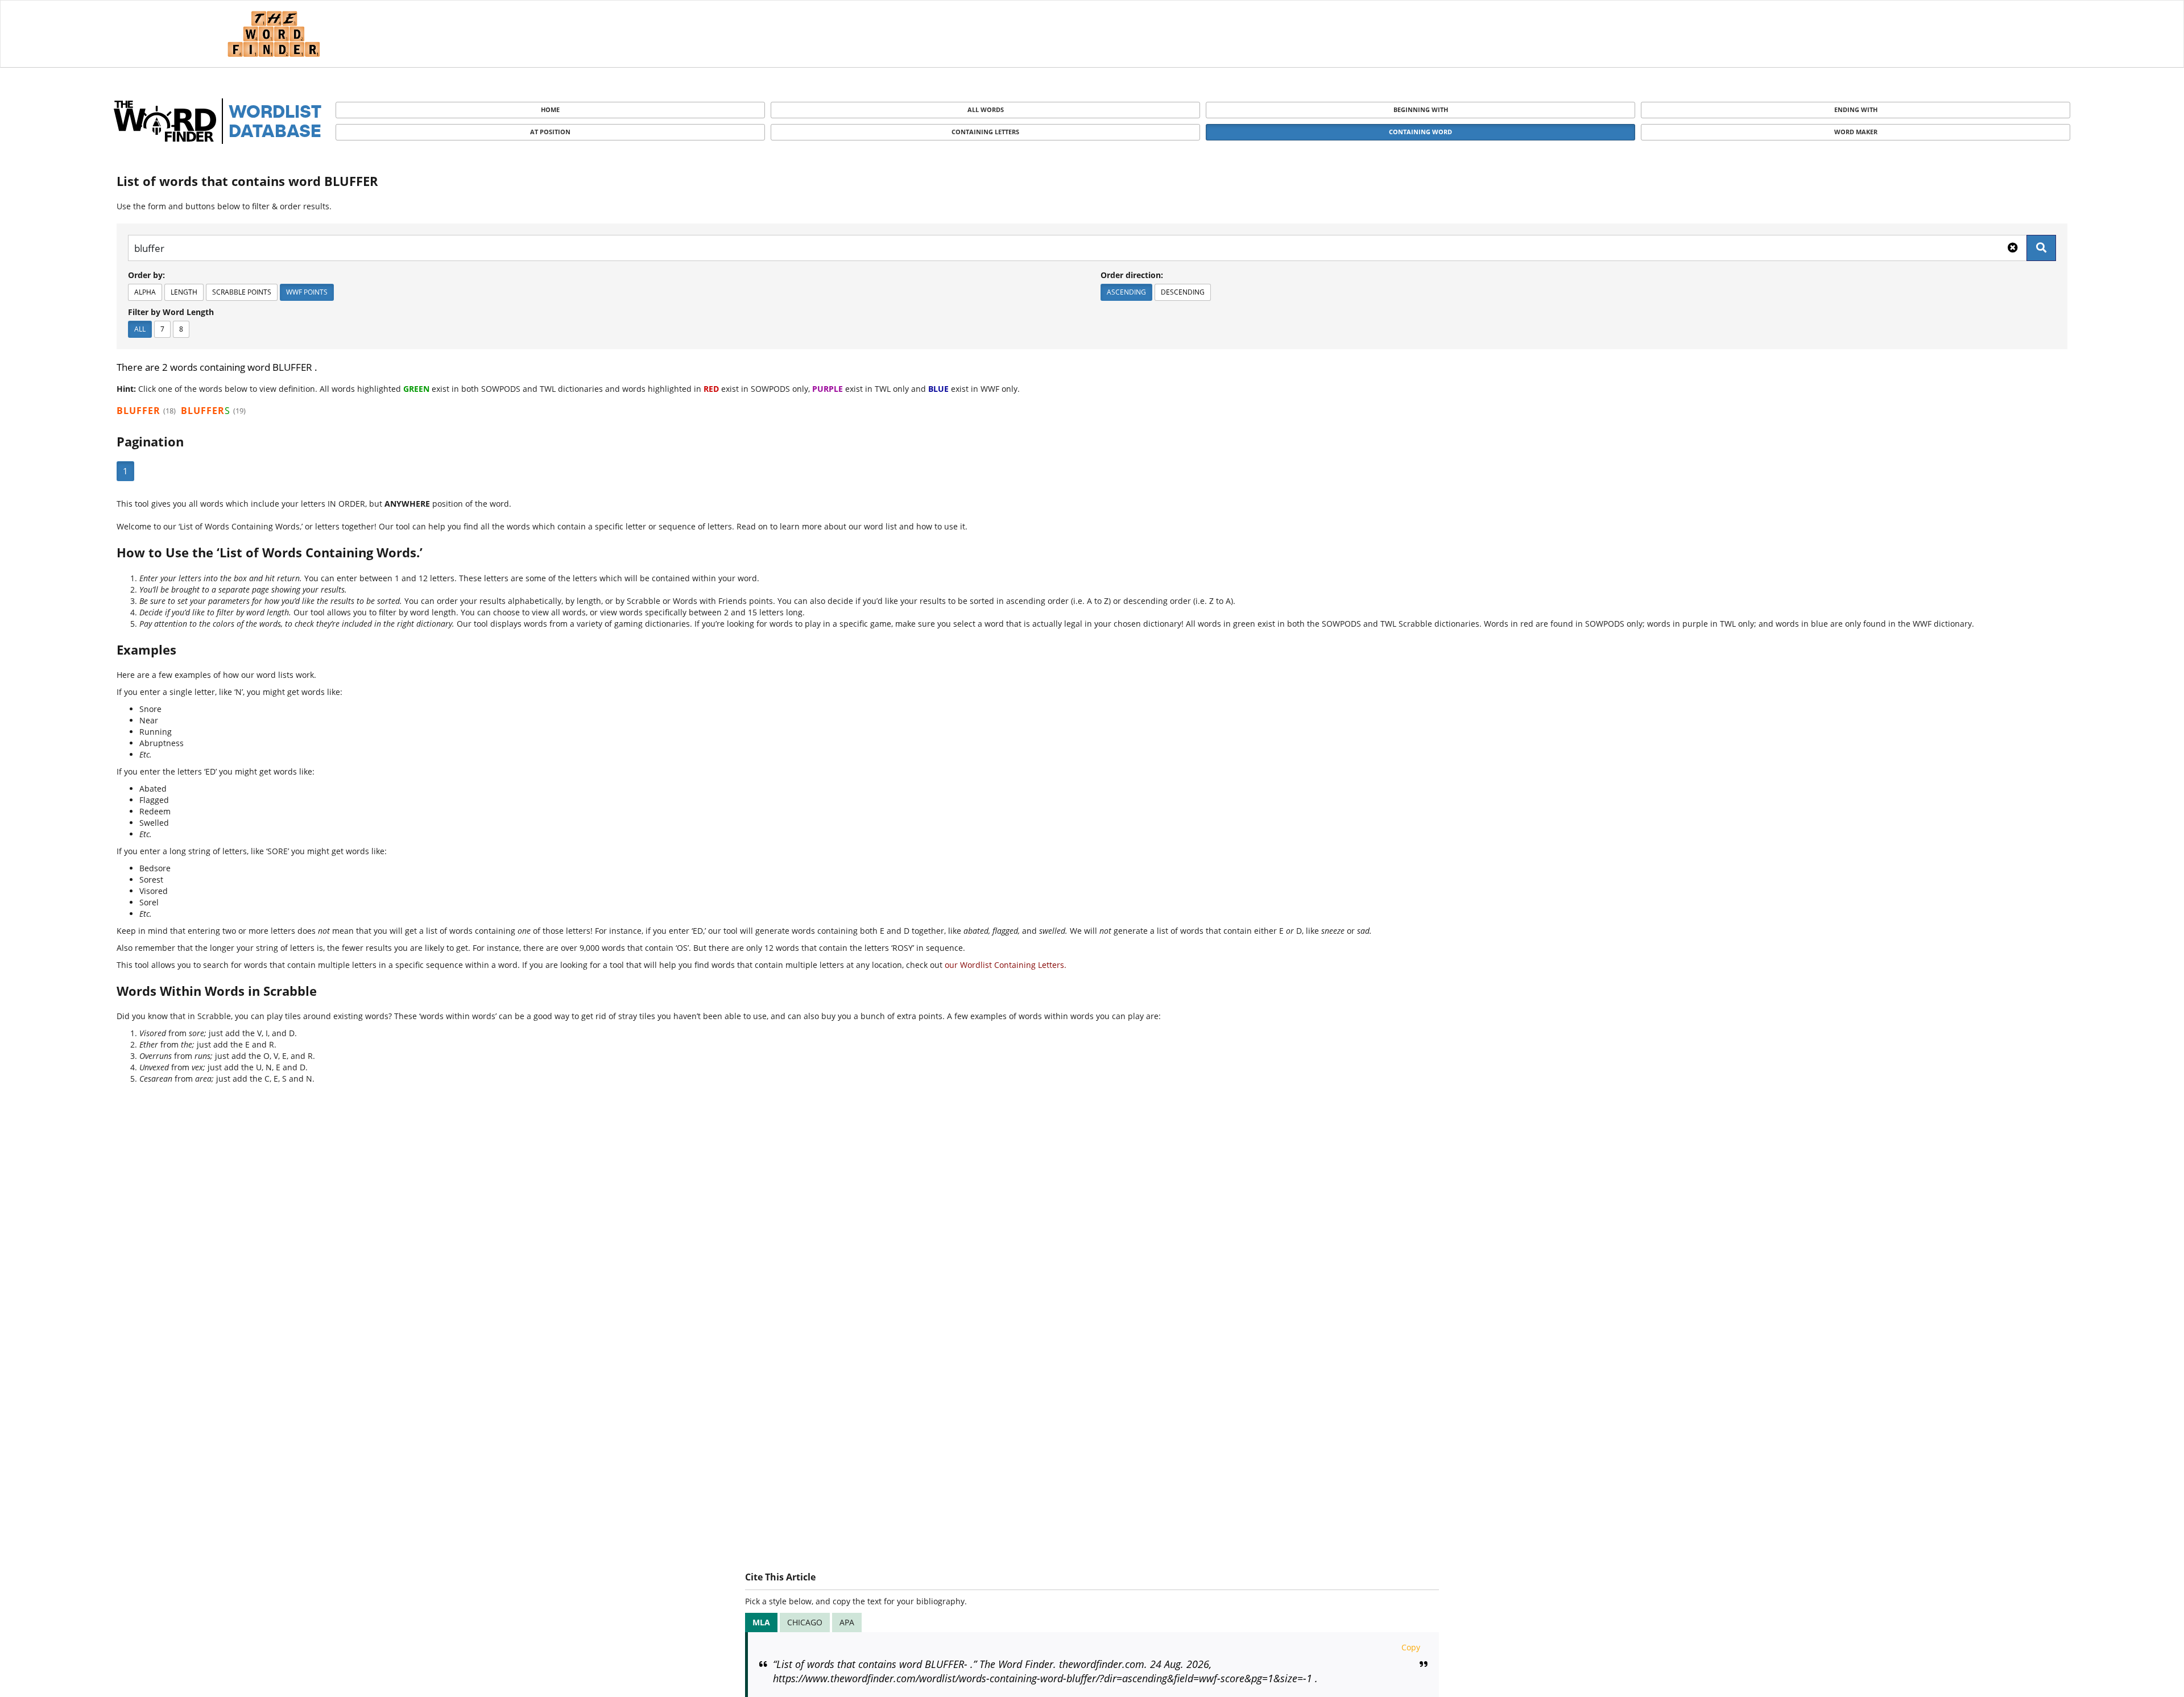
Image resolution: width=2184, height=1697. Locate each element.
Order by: (146, 275)
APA (847, 1622)
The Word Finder (274, 34)
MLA (761, 1622)
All (140, 329)
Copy (1411, 1647)
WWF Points (307, 292)
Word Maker (1856, 132)
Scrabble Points (242, 292)
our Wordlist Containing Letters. (1006, 965)
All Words (986, 109)
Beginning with (1421, 109)
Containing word (1420, 132)
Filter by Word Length (171, 312)
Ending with (1856, 109)
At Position (550, 132)
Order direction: (1132, 275)
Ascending (1126, 292)
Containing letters (985, 132)
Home (550, 109)
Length (184, 292)
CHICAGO (805, 1622)
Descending (1183, 292)
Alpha (145, 292)
